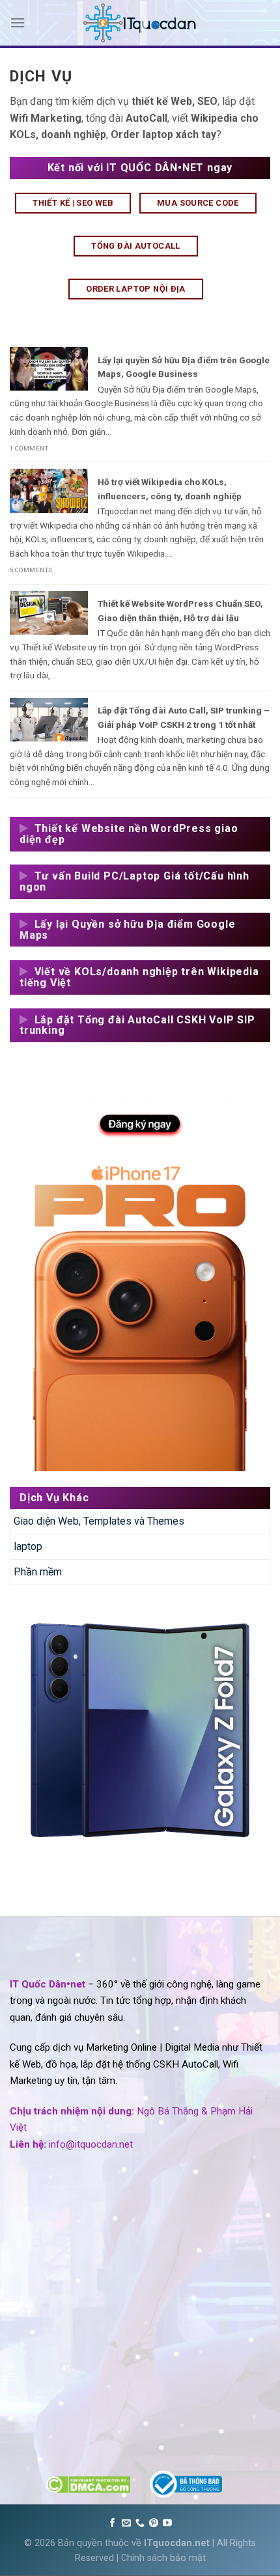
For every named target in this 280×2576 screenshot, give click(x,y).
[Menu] (18, 22)
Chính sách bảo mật (163, 2558)
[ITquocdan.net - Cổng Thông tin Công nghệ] (140, 23)
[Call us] (140, 2523)
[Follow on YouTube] (167, 2523)
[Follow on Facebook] (113, 2523)
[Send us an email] (126, 2523)
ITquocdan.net (177, 2543)
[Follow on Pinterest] (154, 2523)
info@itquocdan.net (91, 2144)
